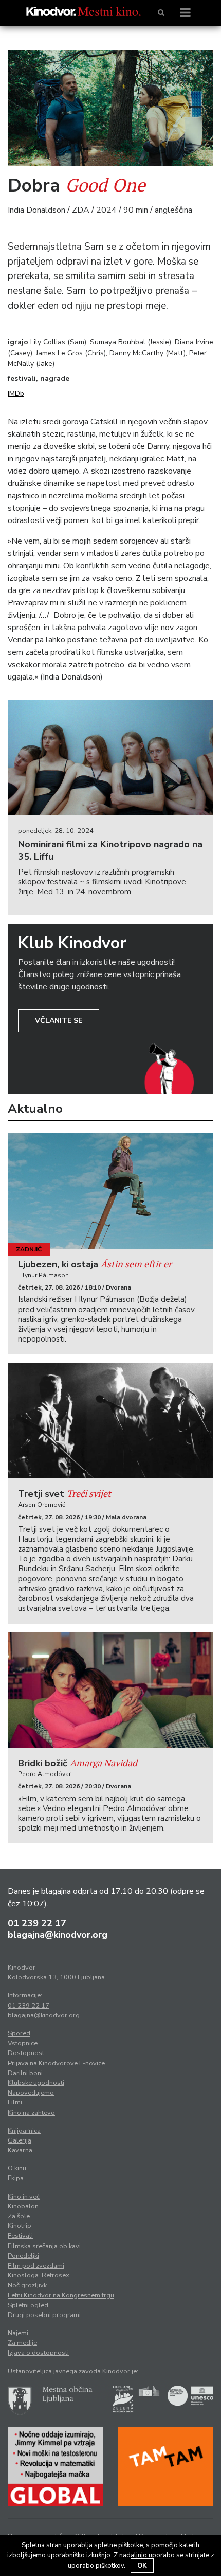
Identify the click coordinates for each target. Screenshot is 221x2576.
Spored (19, 2033)
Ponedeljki (23, 2256)
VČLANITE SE (59, 1021)
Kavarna (20, 2150)
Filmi (15, 2102)
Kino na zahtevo (31, 2113)
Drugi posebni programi (44, 2315)
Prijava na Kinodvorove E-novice (56, 2063)
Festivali (20, 2236)
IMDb (16, 394)
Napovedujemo (31, 2093)
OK (142, 2566)
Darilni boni (25, 2073)
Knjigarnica (24, 2131)
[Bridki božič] (110, 1690)
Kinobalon (23, 2206)
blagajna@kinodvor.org (58, 1935)
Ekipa (16, 2178)
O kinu (17, 2168)
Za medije (22, 2343)
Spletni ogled (28, 2305)
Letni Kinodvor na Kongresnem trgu (61, 2295)
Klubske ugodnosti (36, 2083)
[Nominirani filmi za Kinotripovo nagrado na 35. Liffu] (110, 758)
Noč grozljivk (27, 2285)
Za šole (19, 2216)
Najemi (18, 2333)
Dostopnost (26, 2053)
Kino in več (24, 2197)
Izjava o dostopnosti (38, 2353)
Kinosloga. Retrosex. (39, 2275)
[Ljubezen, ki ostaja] (110, 1191)
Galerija (20, 2140)
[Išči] (161, 13)
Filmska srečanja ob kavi (44, 2246)
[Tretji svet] (110, 1421)
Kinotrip (20, 2226)
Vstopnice (23, 2043)
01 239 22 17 (37, 1923)
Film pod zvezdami (36, 2266)
